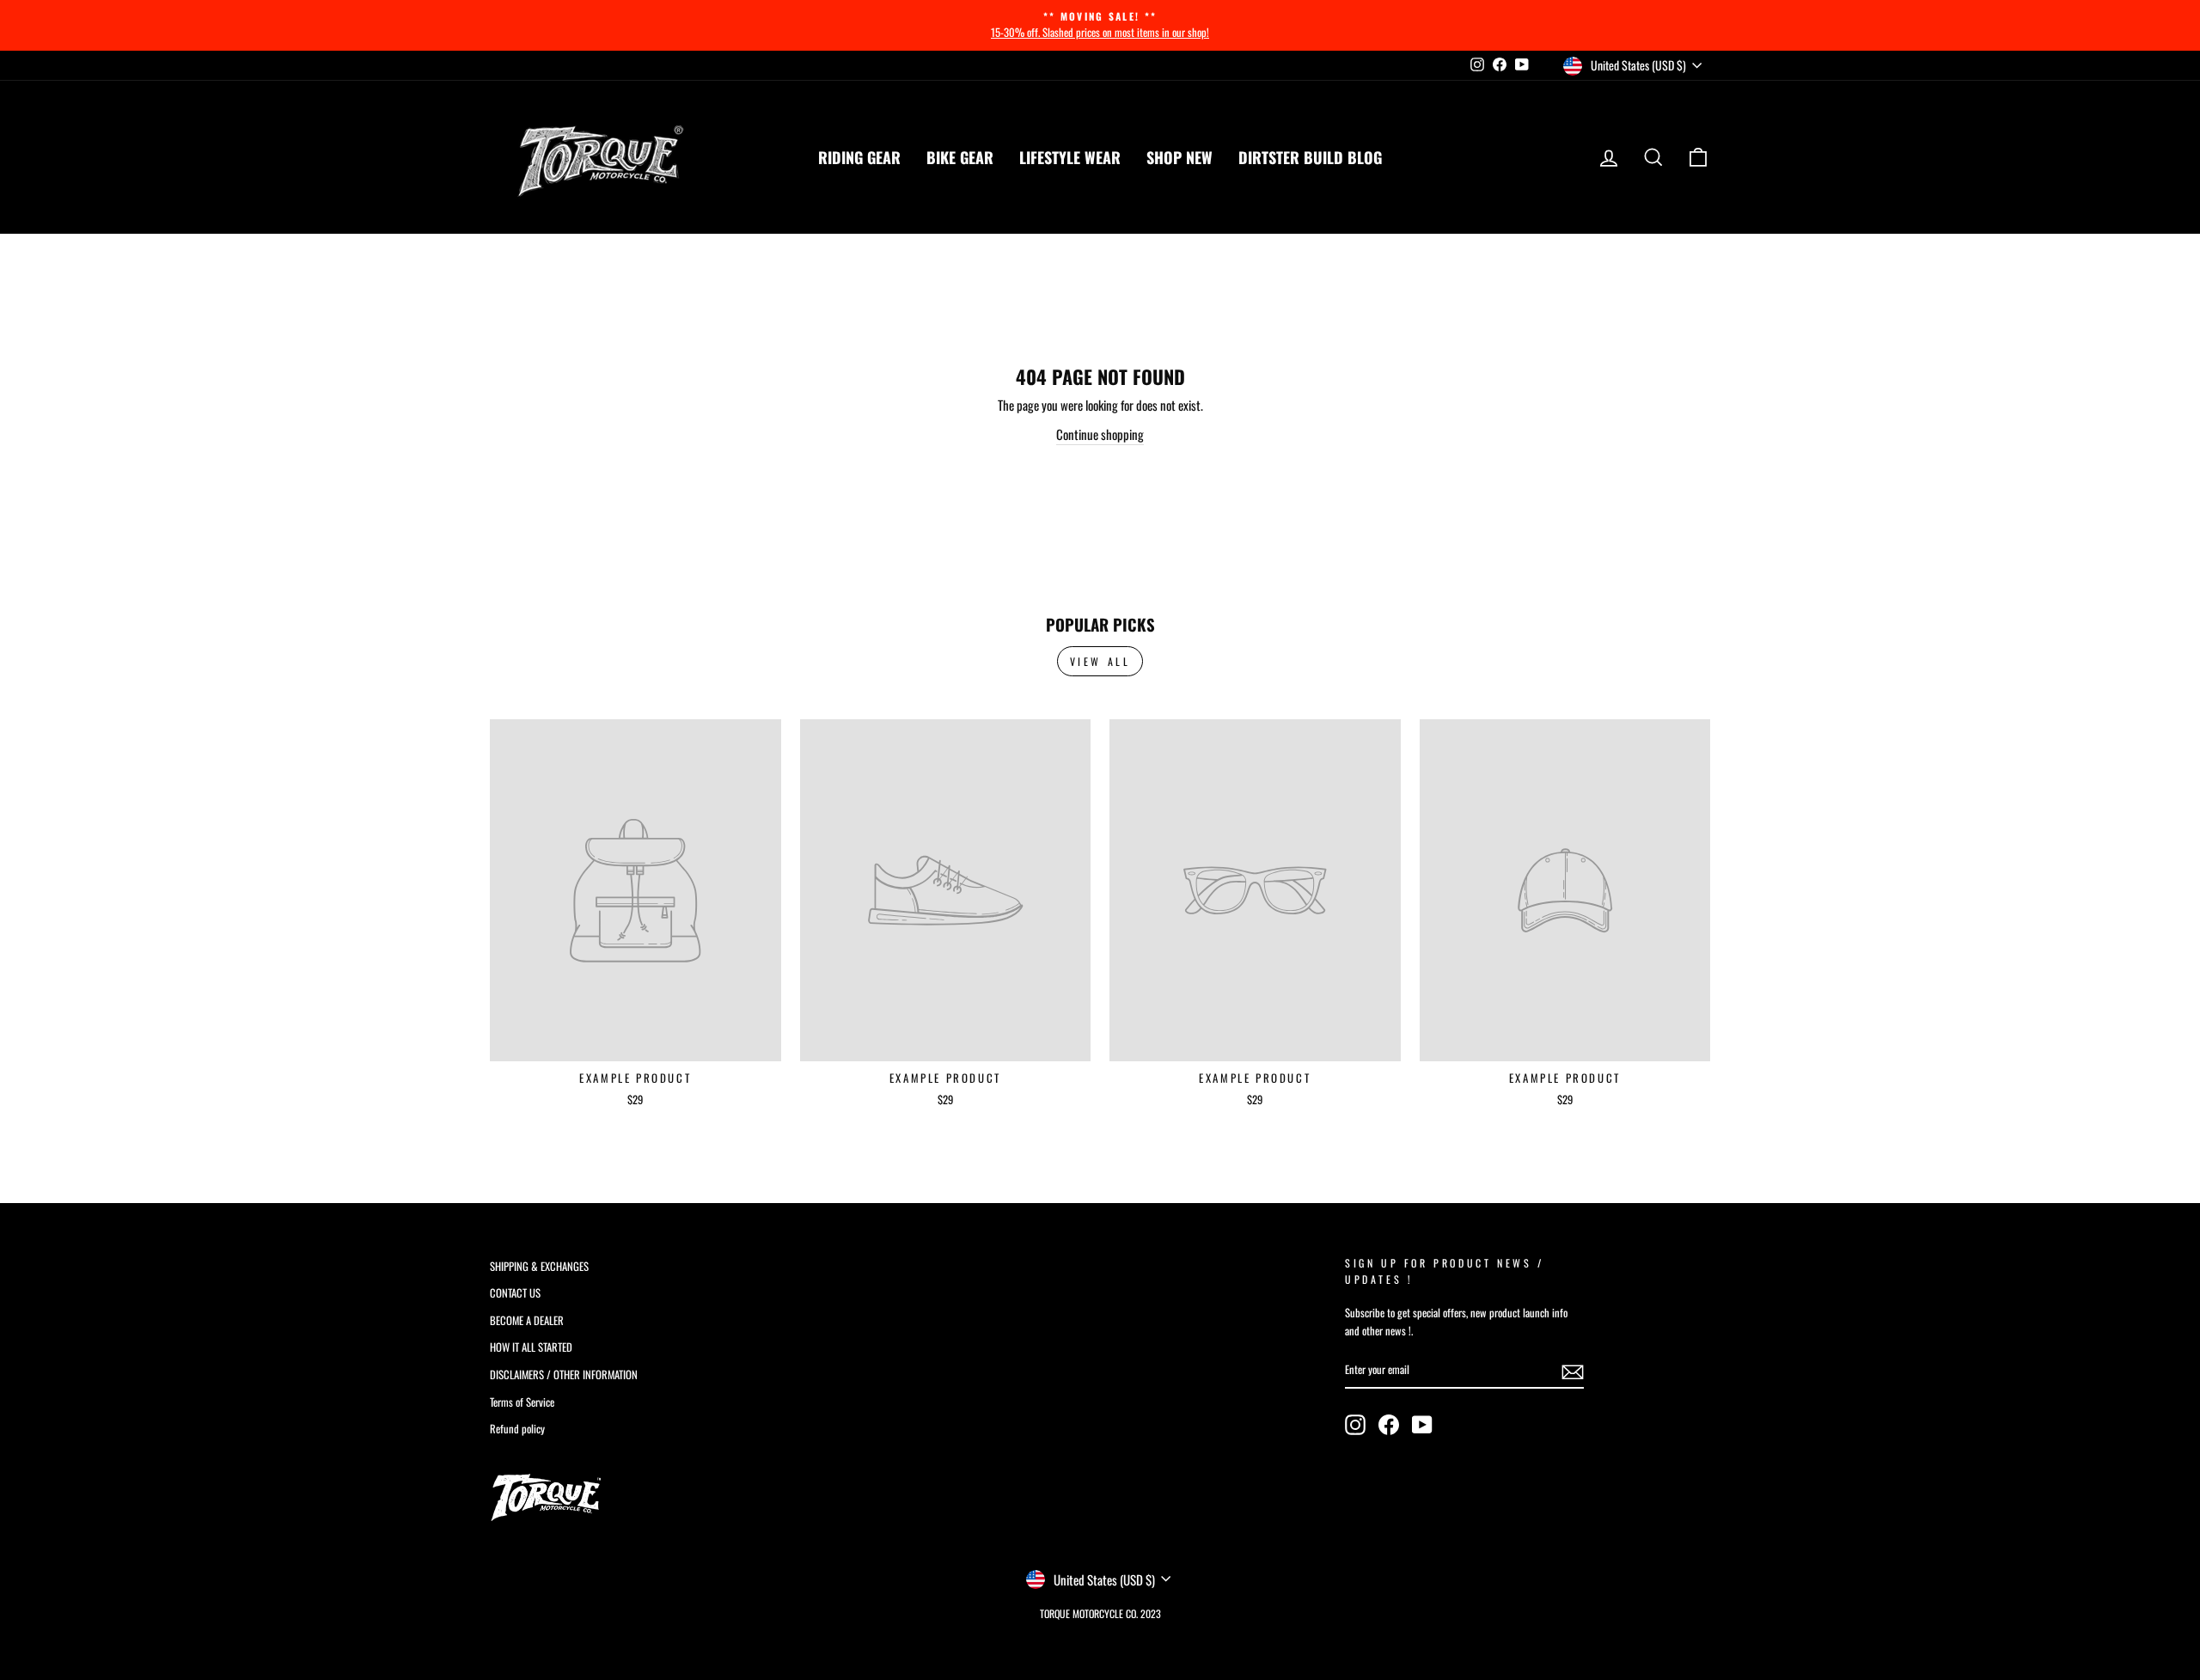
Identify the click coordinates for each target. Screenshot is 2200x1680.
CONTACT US (515, 1293)
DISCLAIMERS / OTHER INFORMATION (564, 1375)
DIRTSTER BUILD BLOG (1310, 157)
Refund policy (517, 1429)
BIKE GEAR (960, 157)
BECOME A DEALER (527, 1320)
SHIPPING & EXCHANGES (539, 1266)
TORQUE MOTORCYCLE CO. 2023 (1100, 1613)
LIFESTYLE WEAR (1070, 157)
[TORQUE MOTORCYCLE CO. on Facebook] (1389, 1425)
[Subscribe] (1573, 1371)
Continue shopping (1100, 434)
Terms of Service (522, 1402)
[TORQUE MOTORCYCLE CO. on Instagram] (1355, 1425)
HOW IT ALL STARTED (531, 1347)
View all (1100, 661)
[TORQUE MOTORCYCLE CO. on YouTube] (1422, 1425)
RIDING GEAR (859, 157)
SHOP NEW (1179, 157)
